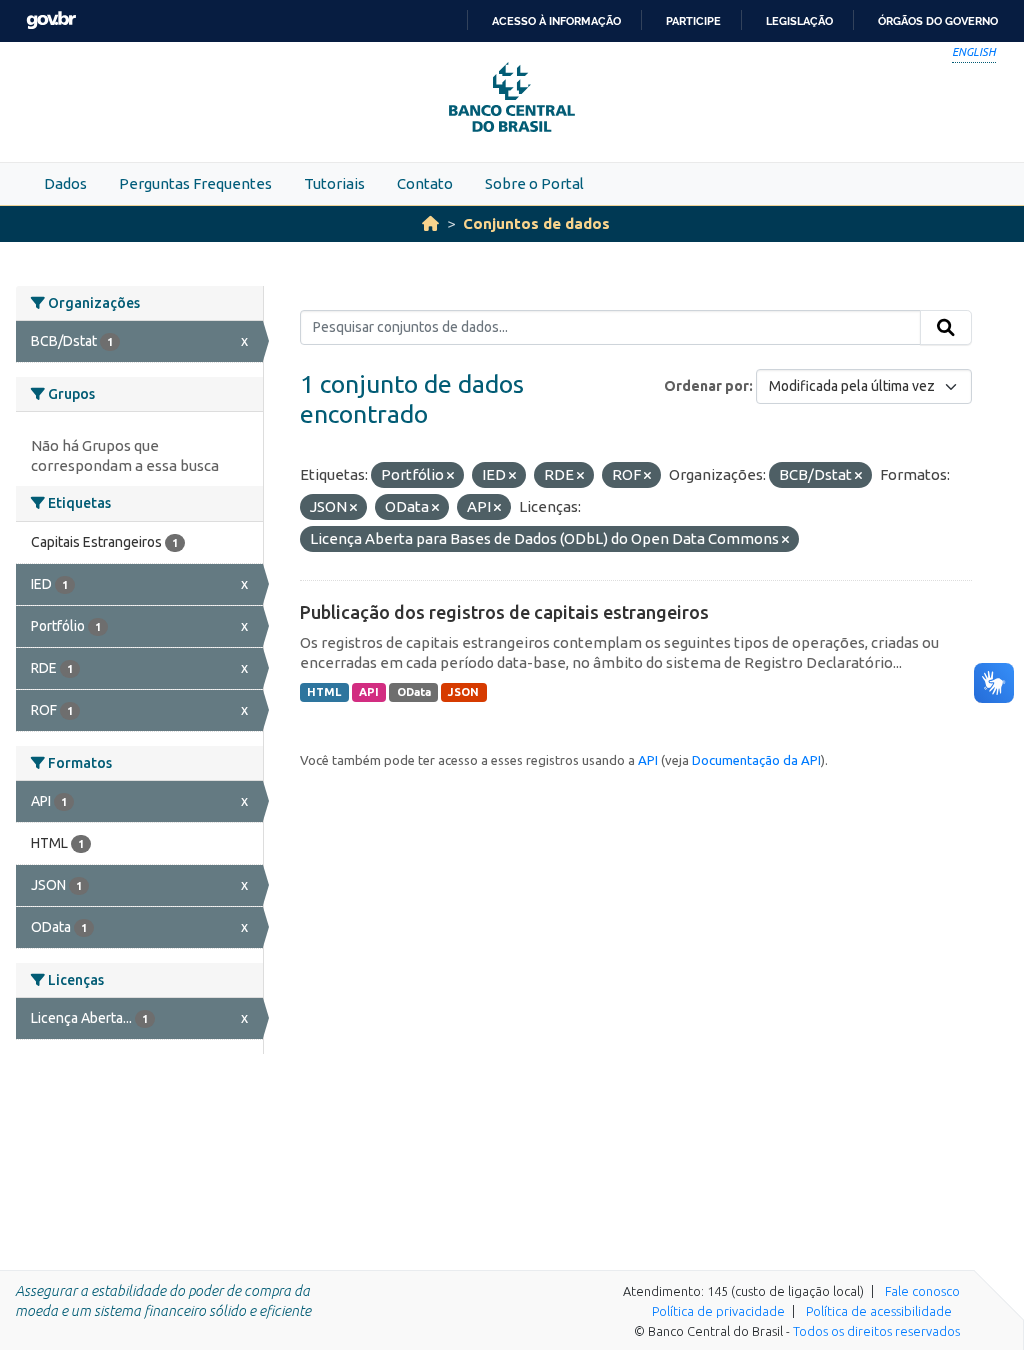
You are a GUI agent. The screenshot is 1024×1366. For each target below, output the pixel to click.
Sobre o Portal (534, 183)
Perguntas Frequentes (195, 183)
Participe (693, 21)
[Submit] (946, 328)
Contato (425, 183)
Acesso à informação (556, 21)
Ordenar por (706, 386)
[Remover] (450, 476)
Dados (65, 183)
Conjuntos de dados (536, 223)
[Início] (430, 223)
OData (414, 692)
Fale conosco (922, 1291)
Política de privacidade (718, 1311)
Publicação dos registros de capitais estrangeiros (504, 612)
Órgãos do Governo (938, 21)
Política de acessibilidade (879, 1311)
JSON (463, 692)
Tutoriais (334, 183)
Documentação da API (756, 760)
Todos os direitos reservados (876, 1331)
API (369, 692)
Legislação (799, 21)
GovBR (51, 20)
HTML (324, 692)
